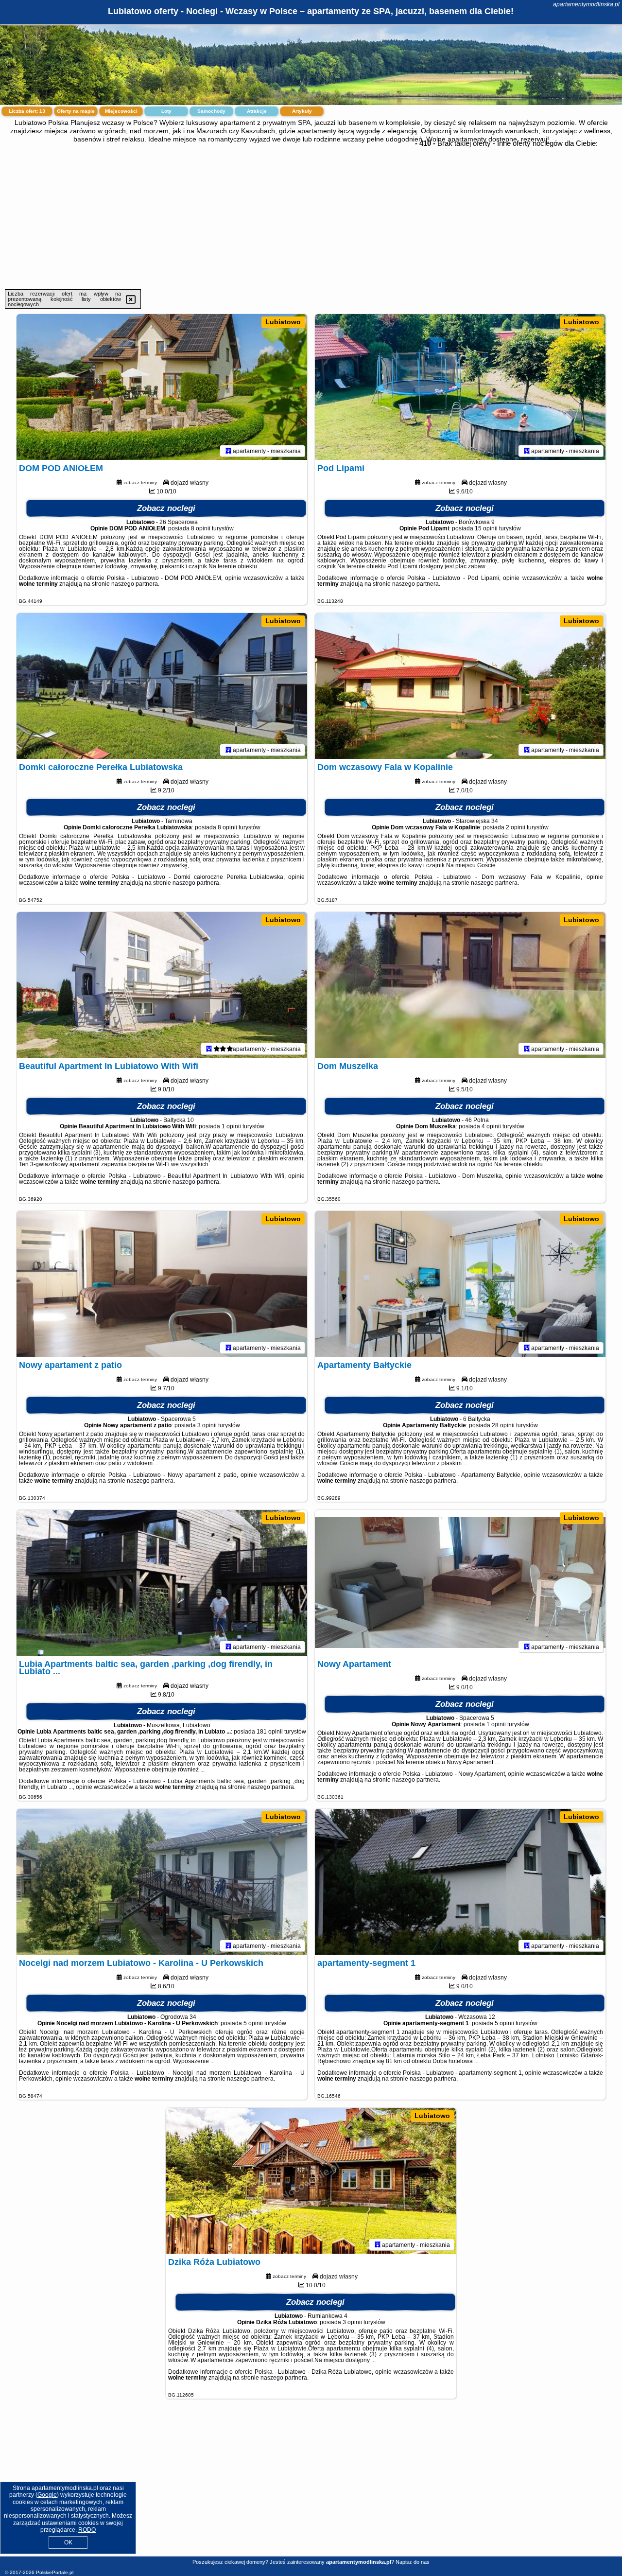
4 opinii (491, 1126)
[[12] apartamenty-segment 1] (460, 1882)
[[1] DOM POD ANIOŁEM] (162, 387)
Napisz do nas (413, 2562)
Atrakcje (257, 111)
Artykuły (302, 111)
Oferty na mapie (76, 111)
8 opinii (201, 528)
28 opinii (503, 1425)
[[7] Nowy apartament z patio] (162, 1284)
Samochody (211, 111)
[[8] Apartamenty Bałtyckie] (460, 1284)
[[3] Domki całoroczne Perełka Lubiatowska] (162, 686)
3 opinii (207, 1425)
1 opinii (231, 1126)
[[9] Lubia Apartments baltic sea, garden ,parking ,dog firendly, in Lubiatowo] (162, 1583)
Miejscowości (121, 111)
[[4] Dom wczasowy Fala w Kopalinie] (460, 686)
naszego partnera (135, 584)
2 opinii (516, 827)
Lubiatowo (283, 322)
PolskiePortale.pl (55, 2572)
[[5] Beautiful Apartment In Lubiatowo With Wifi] (162, 985)
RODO (87, 2530)
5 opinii (253, 2023)
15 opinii (486, 528)
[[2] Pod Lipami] (460, 387)
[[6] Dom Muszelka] (460, 985)
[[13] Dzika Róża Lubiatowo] (311, 2181)
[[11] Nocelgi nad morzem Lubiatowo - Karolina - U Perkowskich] (162, 1882)
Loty (166, 111)
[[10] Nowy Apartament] (460, 1583)
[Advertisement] (311, 216)
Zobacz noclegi (166, 508)
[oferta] (228, 451)
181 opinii (270, 1732)
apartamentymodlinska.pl (586, 4)
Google (47, 2495)
